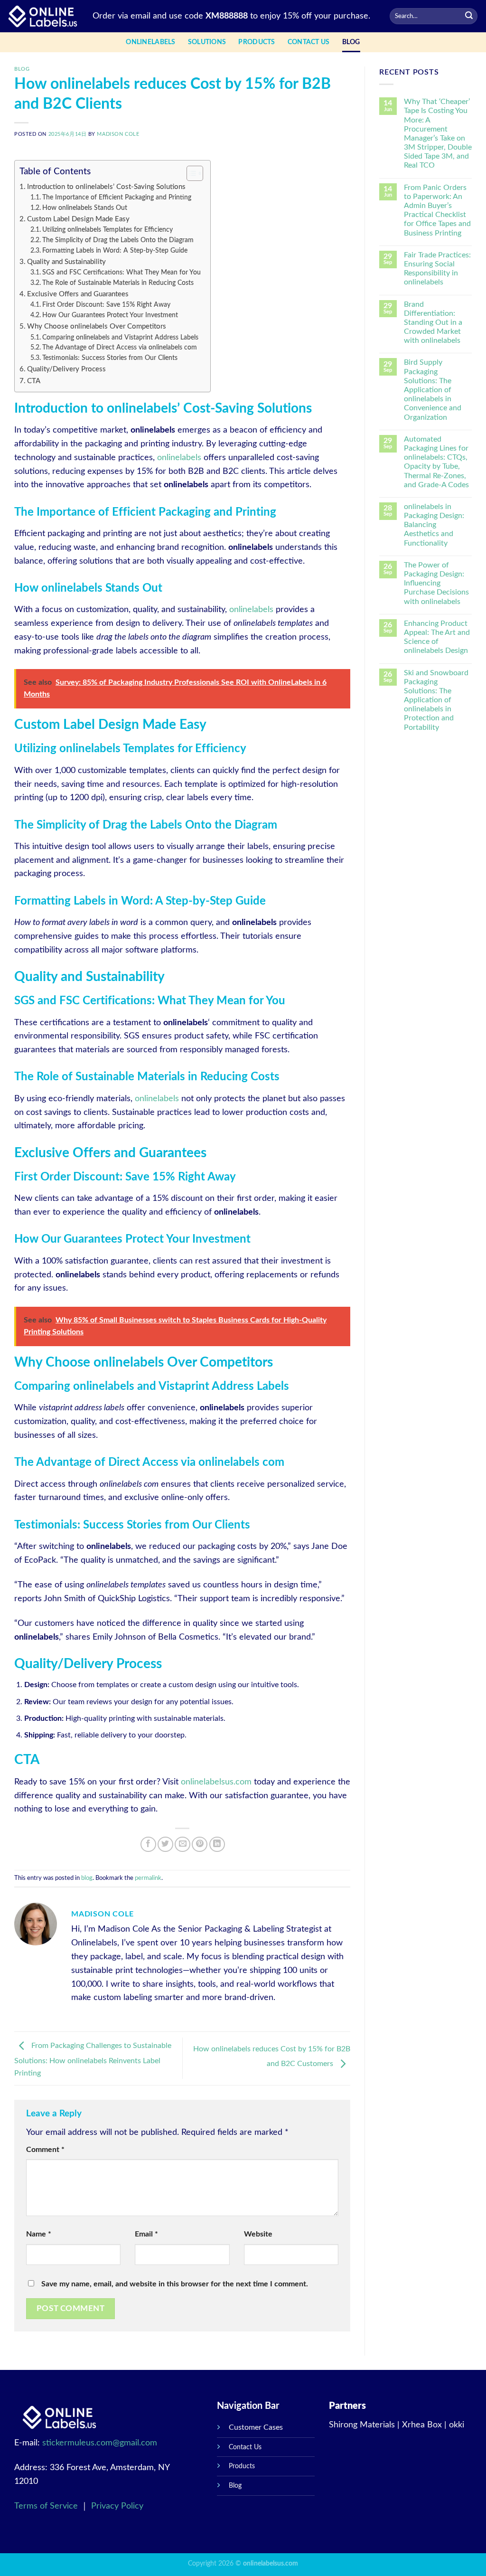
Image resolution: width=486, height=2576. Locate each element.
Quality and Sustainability (66, 262)
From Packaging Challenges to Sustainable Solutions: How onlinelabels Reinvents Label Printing (93, 2059)
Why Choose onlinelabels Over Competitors (97, 326)
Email (146, 2234)
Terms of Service (47, 2506)
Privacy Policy (117, 2506)
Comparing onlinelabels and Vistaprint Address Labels (120, 338)
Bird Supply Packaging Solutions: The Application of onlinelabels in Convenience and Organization (433, 390)
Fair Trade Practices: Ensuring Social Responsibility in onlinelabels (437, 269)
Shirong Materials (362, 2425)
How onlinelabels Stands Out (85, 208)
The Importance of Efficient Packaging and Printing (117, 198)
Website (258, 2234)
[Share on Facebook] (148, 1845)
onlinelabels (179, 458)
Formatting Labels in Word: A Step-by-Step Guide (115, 251)
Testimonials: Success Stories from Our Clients (110, 358)
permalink (148, 1878)
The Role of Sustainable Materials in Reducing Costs (118, 283)
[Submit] (469, 16)
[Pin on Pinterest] (200, 1845)
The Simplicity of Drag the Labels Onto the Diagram (118, 240)
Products (257, 42)
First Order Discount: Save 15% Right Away (106, 305)
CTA (34, 381)
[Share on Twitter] (165, 1845)
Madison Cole (118, 134)
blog (351, 42)
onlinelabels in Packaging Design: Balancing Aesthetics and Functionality (434, 525)
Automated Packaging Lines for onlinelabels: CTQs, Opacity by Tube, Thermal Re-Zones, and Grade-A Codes (436, 462)
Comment (45, 2150)
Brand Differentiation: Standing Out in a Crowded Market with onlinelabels (433, 323)
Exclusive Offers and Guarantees (78, 294)
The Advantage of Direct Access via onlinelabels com (120, 348)
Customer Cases (256, 2427)
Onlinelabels (150, 42)
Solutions (207, 42)
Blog (235, 2486)
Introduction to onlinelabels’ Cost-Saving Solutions (106, 187)
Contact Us (309, 42)
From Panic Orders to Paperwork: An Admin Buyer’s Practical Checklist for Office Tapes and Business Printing (437, 210)
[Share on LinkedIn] (217, 1845)
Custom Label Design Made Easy (78, 219)
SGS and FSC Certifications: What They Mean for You (121, 273)
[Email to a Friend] (182, 1845)
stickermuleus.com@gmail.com (100, 2443)
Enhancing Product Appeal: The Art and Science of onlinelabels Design (437, 637)
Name (39, 2234)
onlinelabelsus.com (216, 1782)
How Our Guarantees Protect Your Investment (110, 315)
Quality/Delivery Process (66, 369)
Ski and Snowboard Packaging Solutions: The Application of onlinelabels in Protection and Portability (436, 700)
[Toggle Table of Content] (190, 173)
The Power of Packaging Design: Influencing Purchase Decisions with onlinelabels (436, 583)
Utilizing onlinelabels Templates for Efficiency (107, 230)
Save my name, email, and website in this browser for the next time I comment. (175, 2284)
